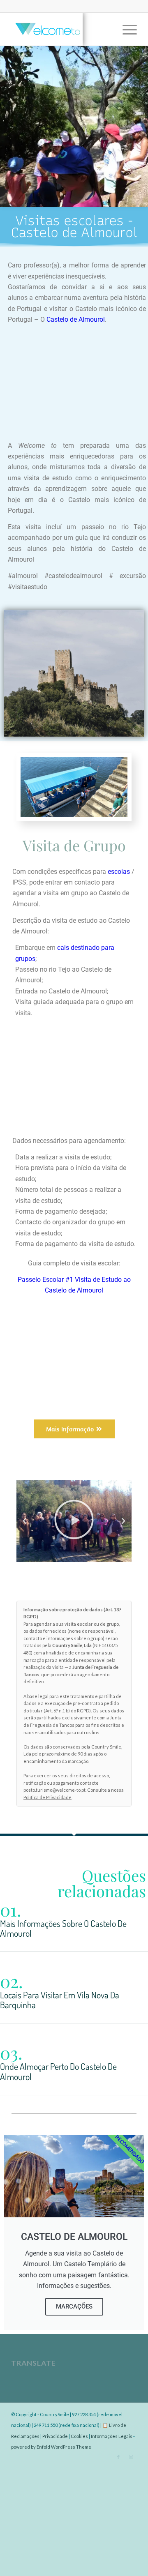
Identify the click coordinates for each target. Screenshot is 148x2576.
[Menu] (126, 29)
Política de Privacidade (47, 1797)
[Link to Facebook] (118, 2457)
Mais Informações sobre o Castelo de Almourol (63, 1928)
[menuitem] (126, 29)
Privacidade (55, 2436)
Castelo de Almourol (76, 319)
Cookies (79, 2436)
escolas (119, 872)
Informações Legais (112, 2436)
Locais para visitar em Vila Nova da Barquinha (60, 2000)
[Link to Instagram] (131, 2457)
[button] (25, 1521)
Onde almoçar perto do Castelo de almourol (58, 2071)
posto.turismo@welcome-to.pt (54, 1790)
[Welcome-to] (61, 29)
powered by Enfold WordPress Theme (51, 2447)
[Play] (74, 1521)
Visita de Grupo (74, 845)
